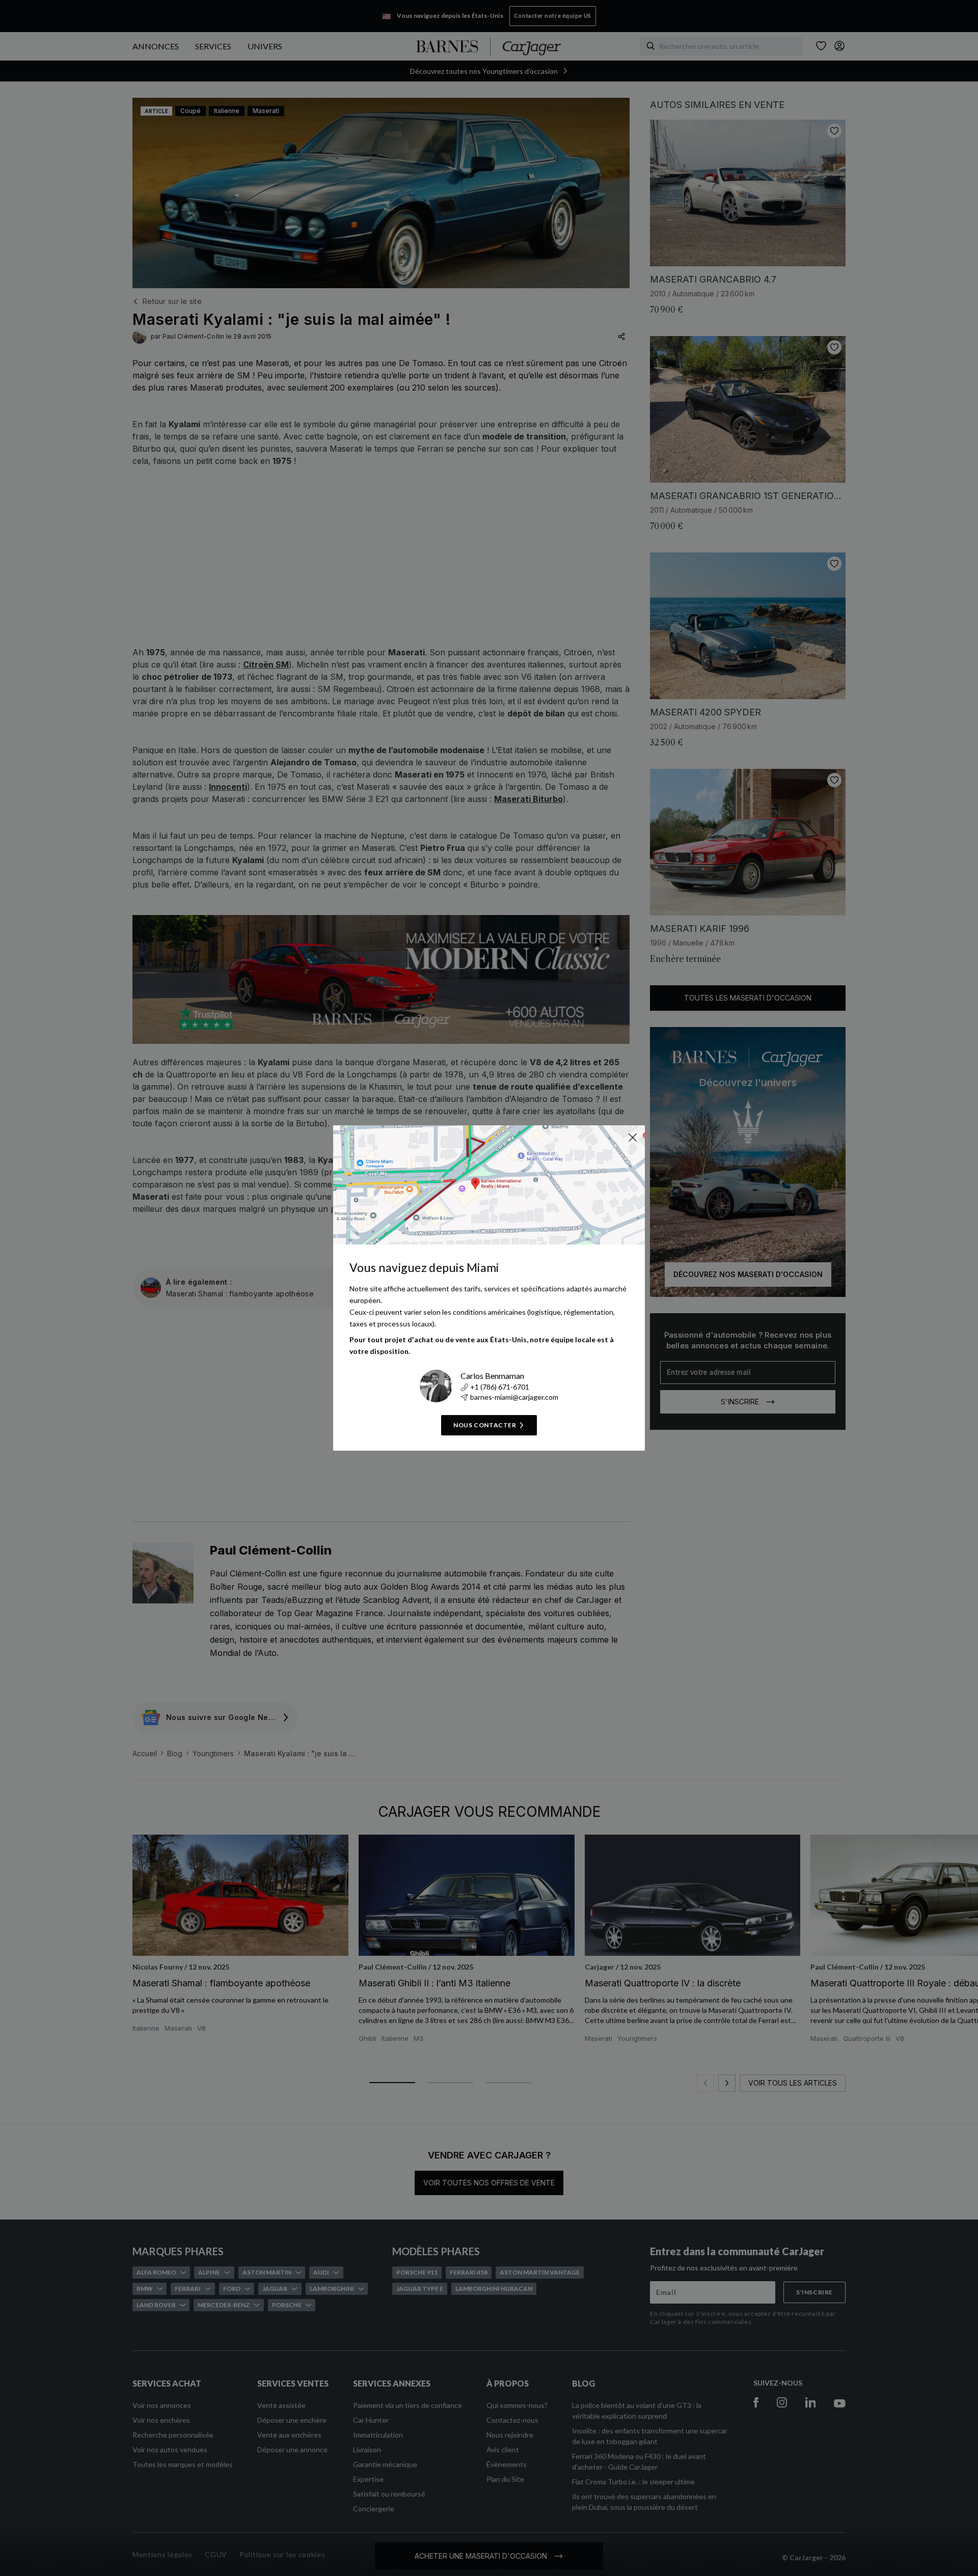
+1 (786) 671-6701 (500, 1387)
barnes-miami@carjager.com (514, 1397)
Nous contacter (485, 1425)
